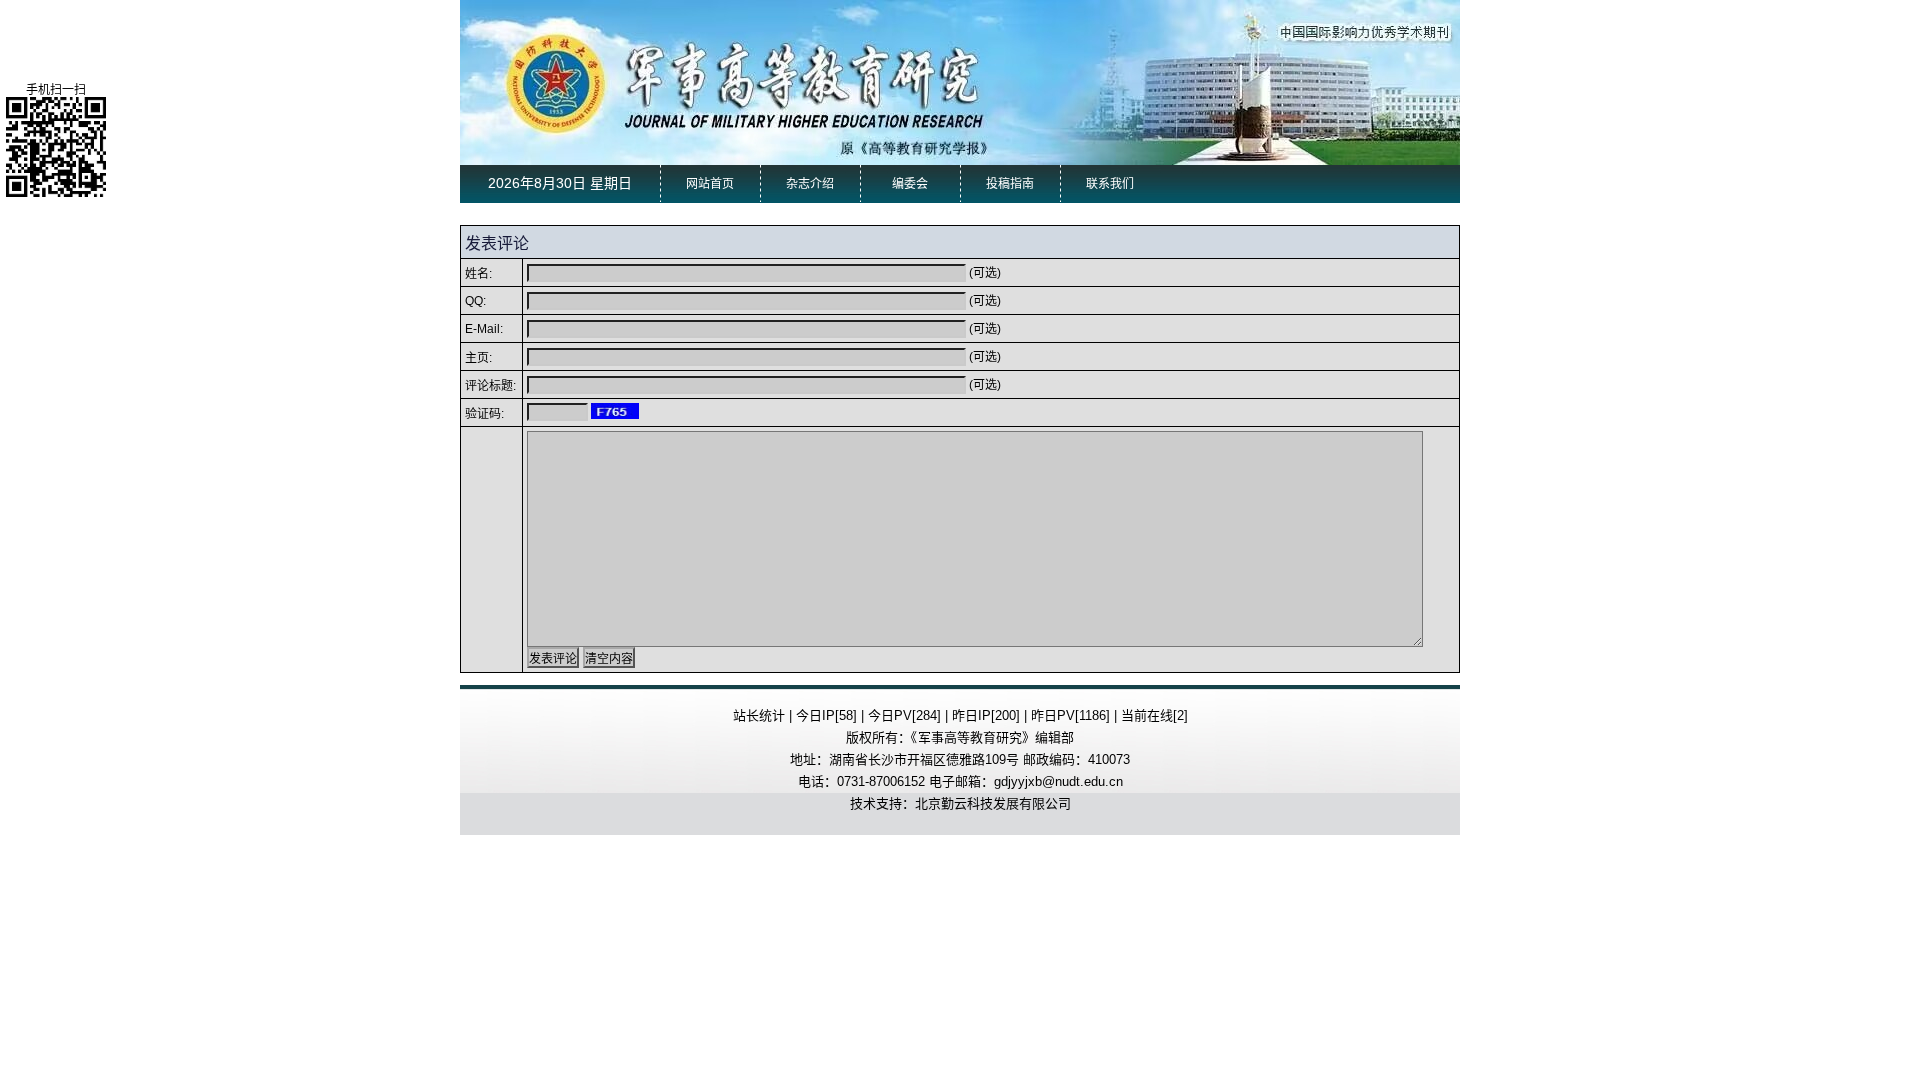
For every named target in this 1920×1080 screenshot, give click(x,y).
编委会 (910, 184)
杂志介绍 (810, 184)
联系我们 (1110, 184)
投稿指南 (1010, 184)
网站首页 (710, 184)
